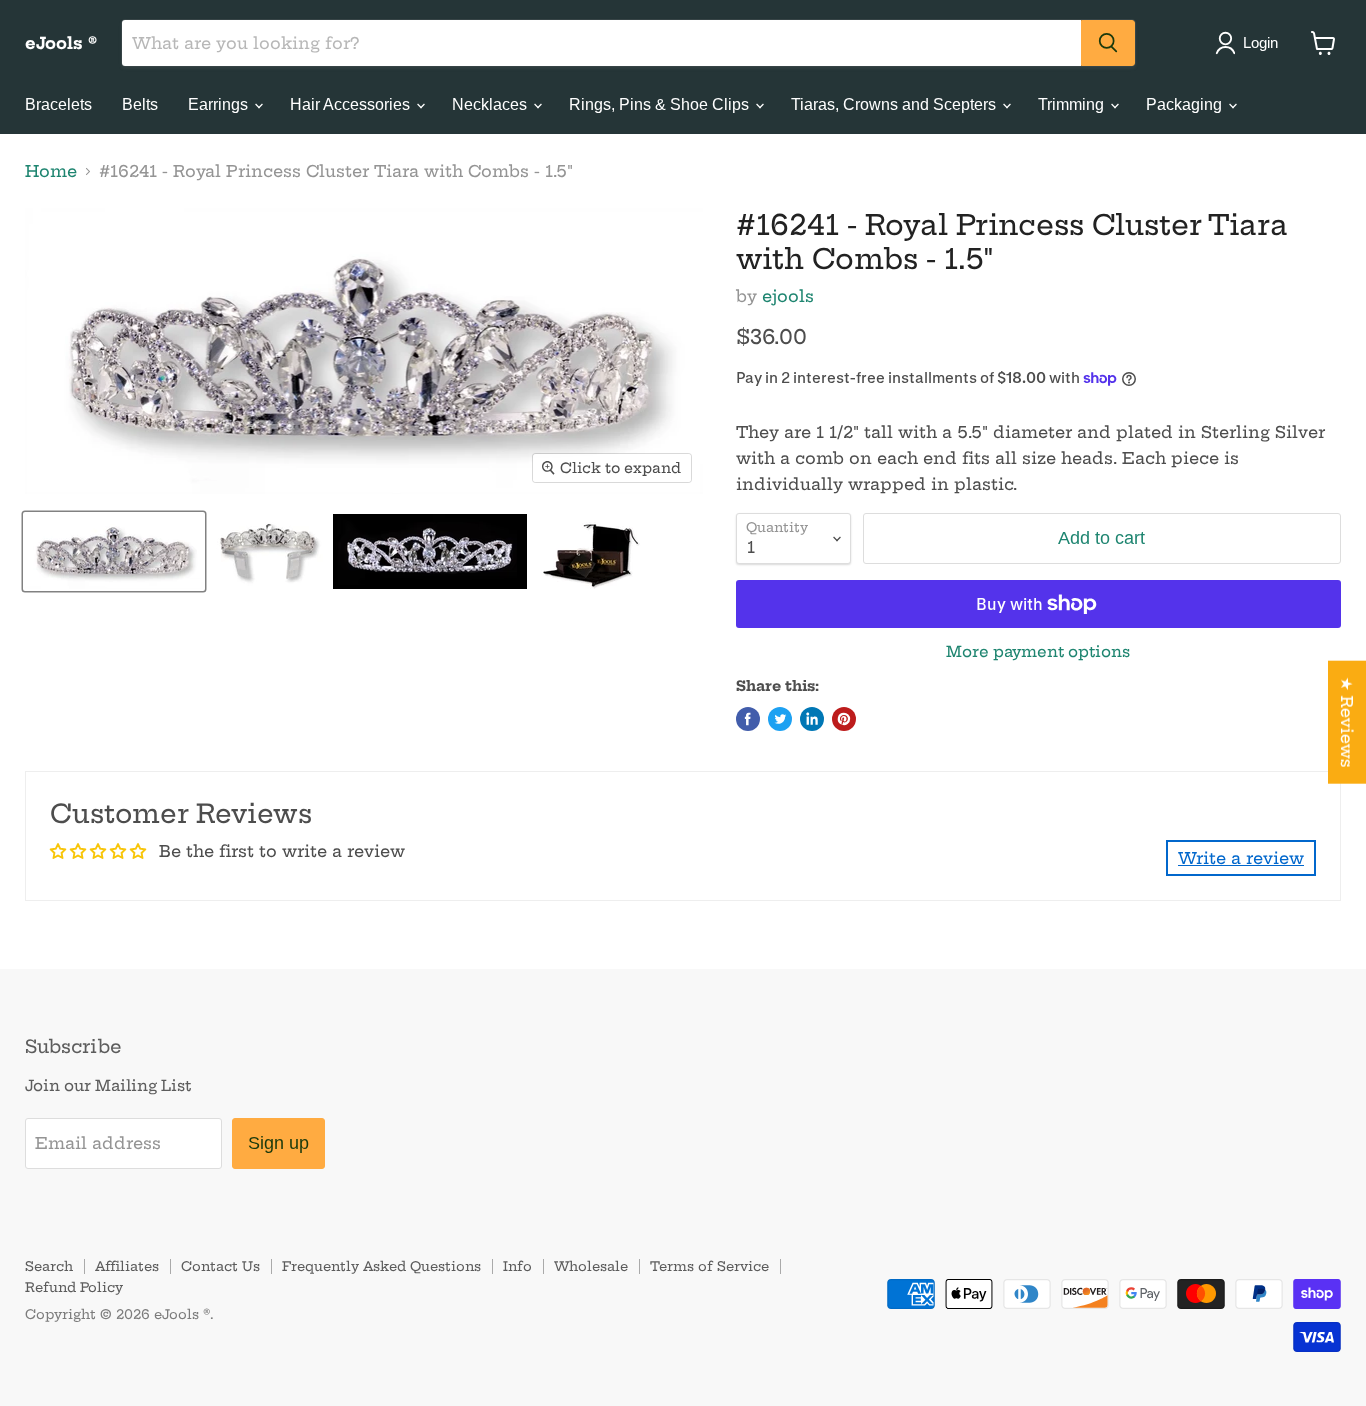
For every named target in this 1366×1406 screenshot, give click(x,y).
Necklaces (491, 104)
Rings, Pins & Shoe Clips (661, 104)
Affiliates (127, 1266)
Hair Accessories (352, 104)
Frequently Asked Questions (381, 1266)
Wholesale (591, 1266)
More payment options (1038, 651)
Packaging (1186, 104)
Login (1260, 42)
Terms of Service (709, 1266)
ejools (788, 296)
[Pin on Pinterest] (844, 719)
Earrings (220, 104)
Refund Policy (74, 1287)
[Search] (1108, 43)
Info (517, 1266)
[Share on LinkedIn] (812, 719)
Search (49, 1266)
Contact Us (220, 1266)
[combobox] (601, 43)
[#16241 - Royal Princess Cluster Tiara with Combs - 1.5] (114, 551)
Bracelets (58, 104)
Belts (140, 104)
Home (51, 171)
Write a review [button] (1241, 858)
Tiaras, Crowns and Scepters (895, 104)
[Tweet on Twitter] (780, 719)
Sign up (278, 1143)
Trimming (1073, 104)
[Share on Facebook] (748, 719)
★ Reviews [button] (1347, 722)
